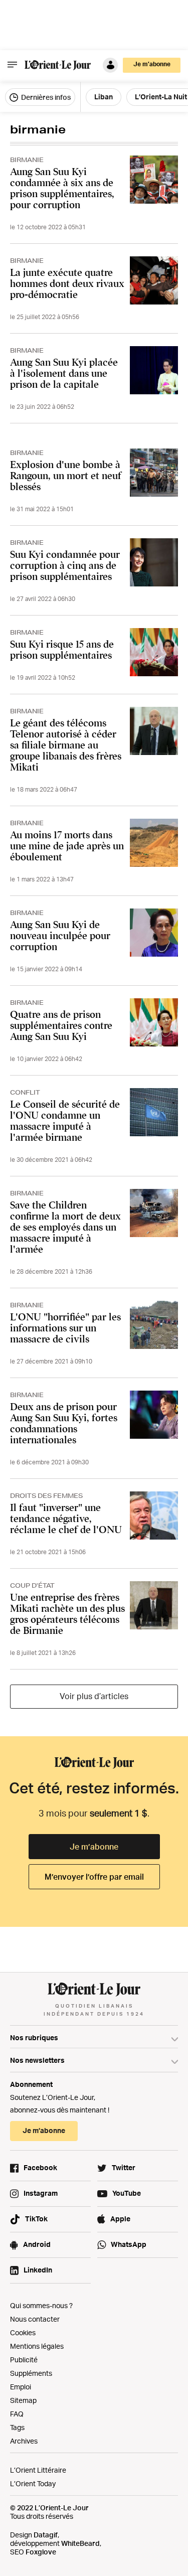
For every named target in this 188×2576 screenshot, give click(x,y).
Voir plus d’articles (94, 1696)
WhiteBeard (80, 2543)
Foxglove (41, 2552)
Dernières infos (45, 97)
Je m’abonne (94, 1847)
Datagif (46, 2535)
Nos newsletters (37, 2060)
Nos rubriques (34, 2037)
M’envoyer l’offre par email (94, 1877)
